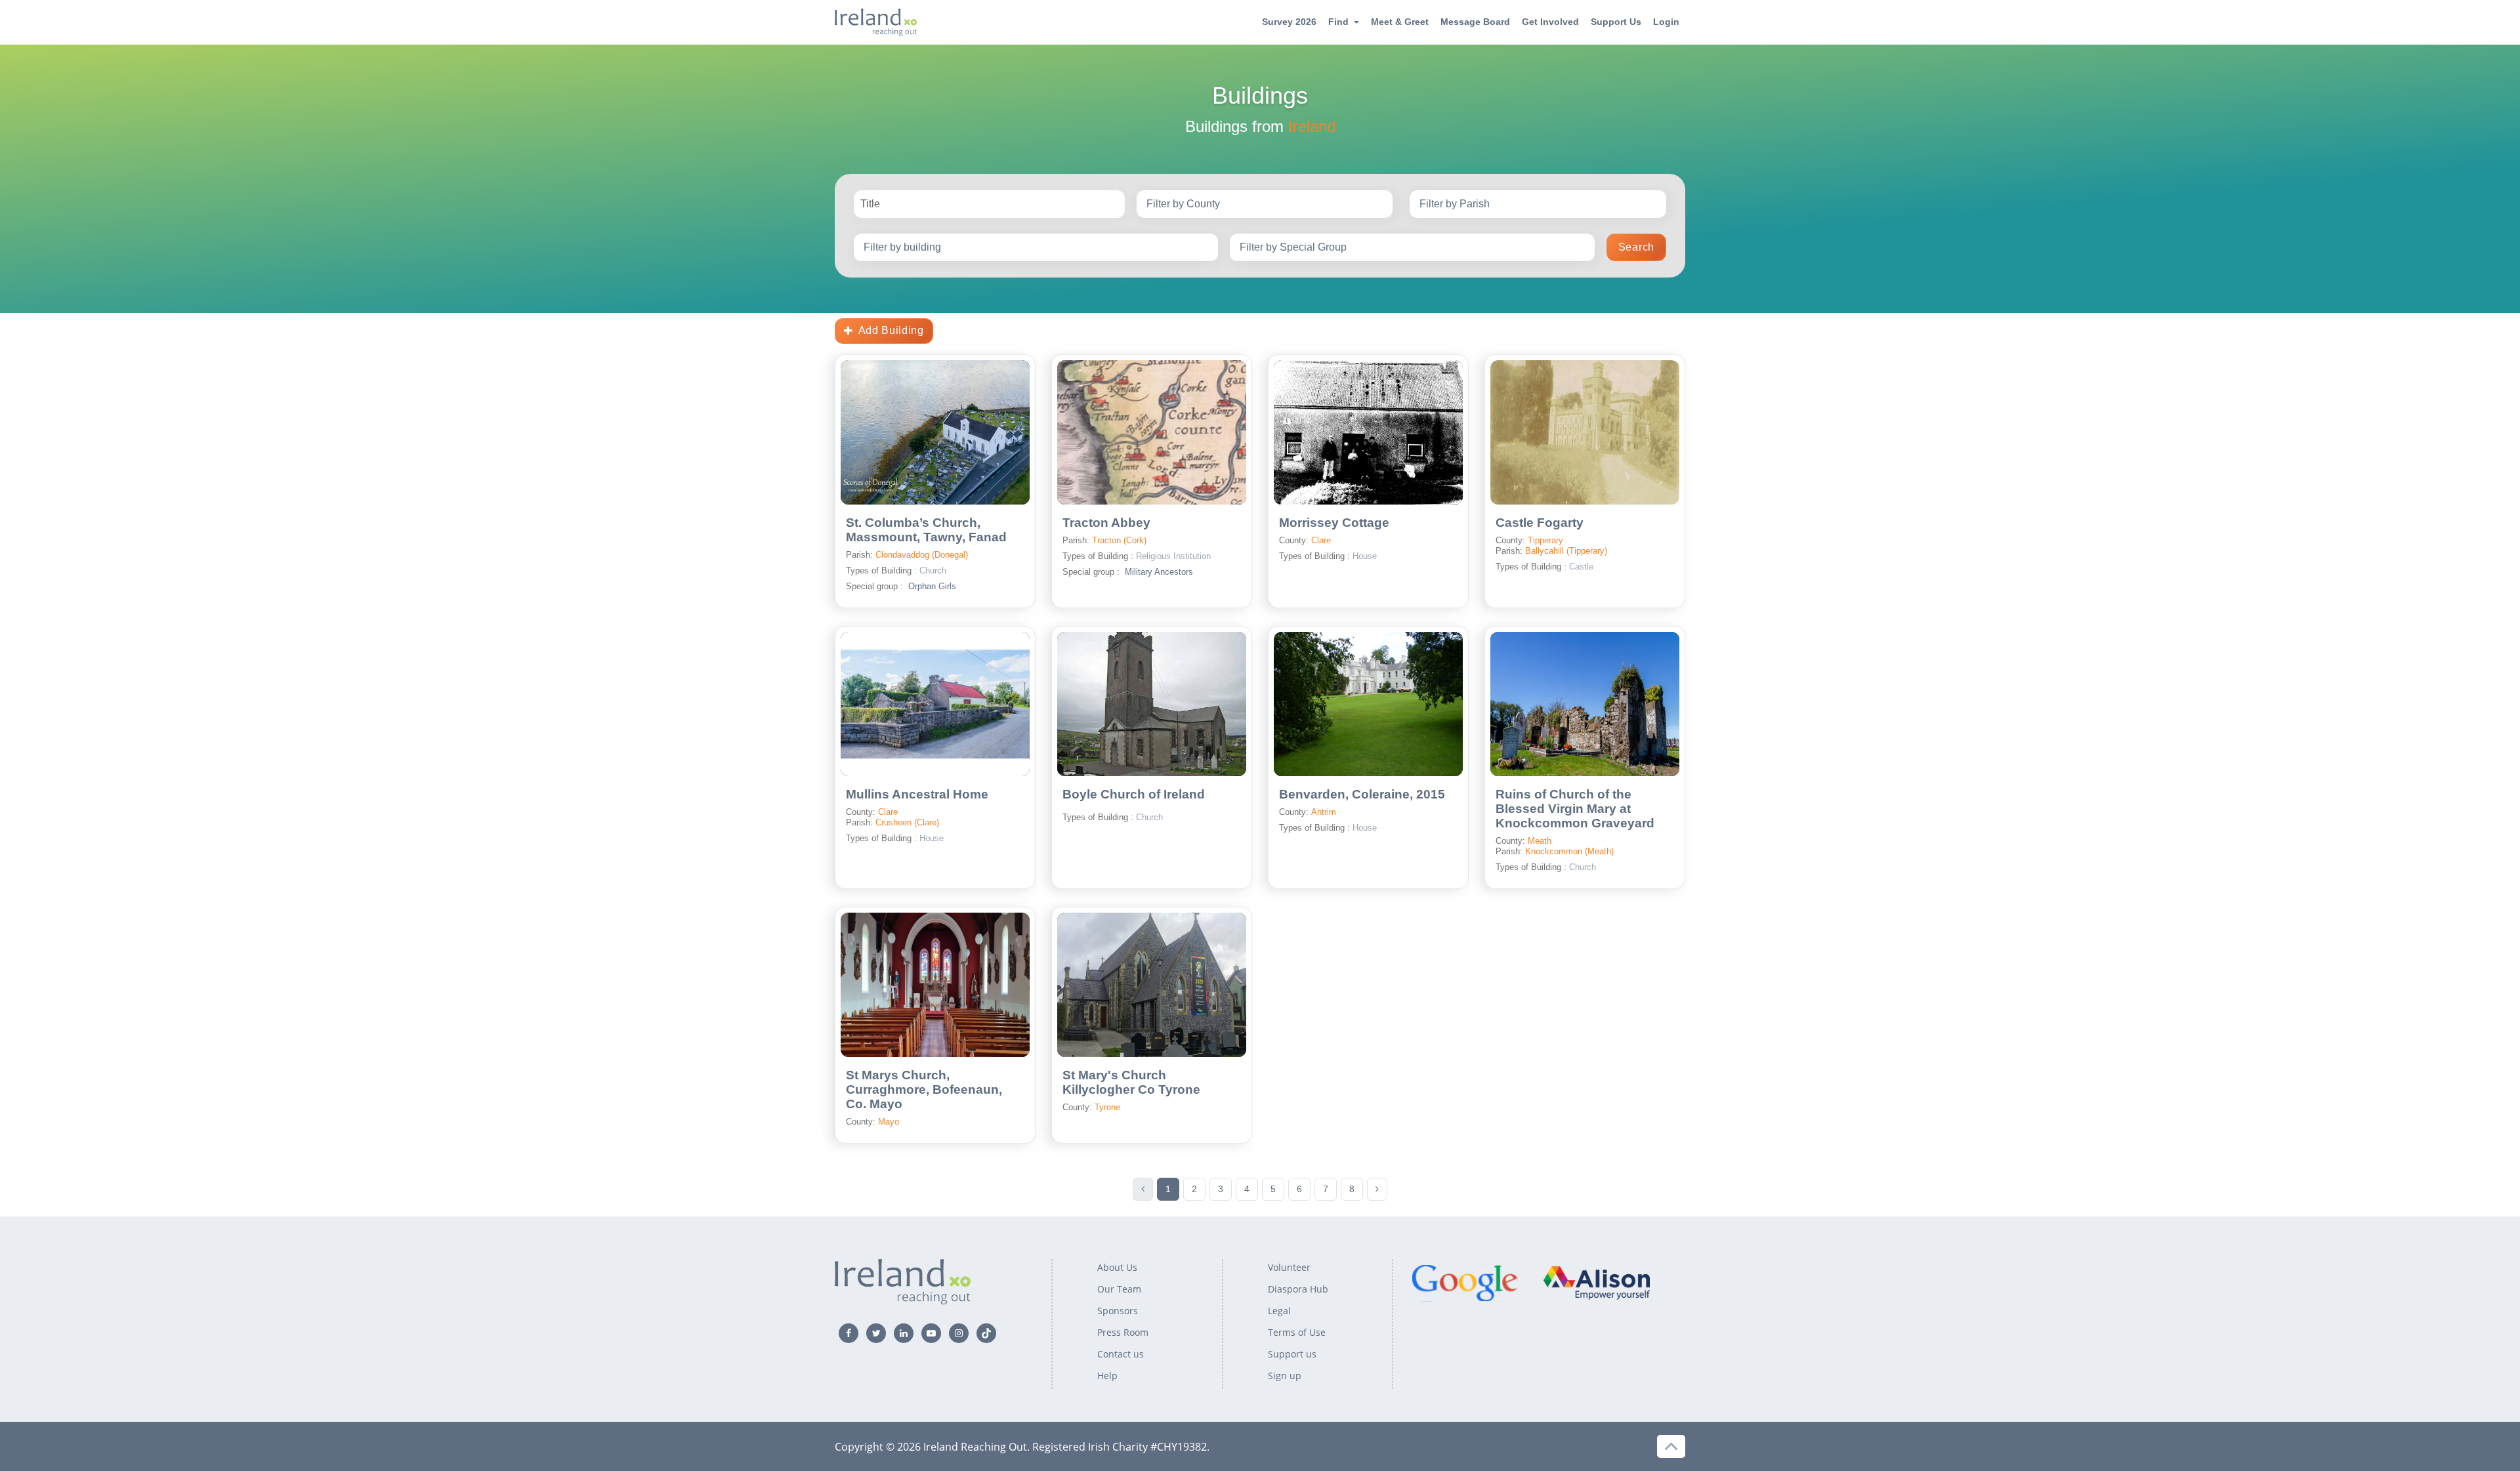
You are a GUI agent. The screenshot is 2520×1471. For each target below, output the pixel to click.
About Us (1117, 1267)
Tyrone (1107, 1107)
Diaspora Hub (1298, 1289)
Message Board (1475, 22)
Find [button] (1338, 22)
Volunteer (1289, 1267)
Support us (1292, 1354)
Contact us (1121, 1354)
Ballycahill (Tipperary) (1566, 551)
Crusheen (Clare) (907, 822)
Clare (1321, 540)
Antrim (1324, 812)
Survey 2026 (1289, 22)
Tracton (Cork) (1119, 540)
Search (1636, 247)
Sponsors (1118, 1311)
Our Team (1119, 1289)
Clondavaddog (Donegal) (922, 555)
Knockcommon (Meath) (1569, 851)
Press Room (1123, 1332)
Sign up (1285, 1376)
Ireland (1312, 126)
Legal (1279, 1311)
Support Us (1616, 22)
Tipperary (1545, 540)
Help (1107, 1376)
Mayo (889, 1122)
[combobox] (1265, 204)
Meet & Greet (1400, 22)
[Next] (1377, 1189)
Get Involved (1550, 22)
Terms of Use (1297, 1332)
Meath (1540, 841)
